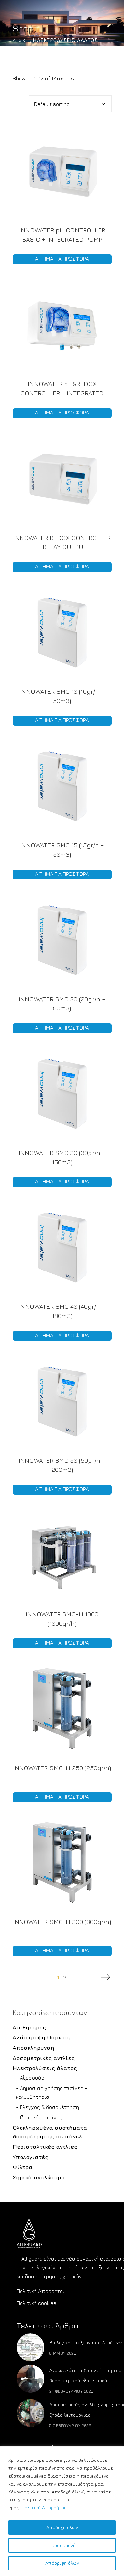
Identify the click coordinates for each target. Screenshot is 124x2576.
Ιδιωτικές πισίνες (41, 2117)
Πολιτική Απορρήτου (44, 2508)
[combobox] (70, 104)
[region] (62, 2511)
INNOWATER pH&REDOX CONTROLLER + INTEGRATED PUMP (62, 389)
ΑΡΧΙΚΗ (21, 40)
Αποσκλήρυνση (33, 2048)
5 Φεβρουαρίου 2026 (70, 2425)
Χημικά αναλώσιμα (39, 2177)
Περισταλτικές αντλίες (45, 2147)
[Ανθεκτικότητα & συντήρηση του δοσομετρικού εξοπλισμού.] (30, 2379)
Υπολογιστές (30, 2157)
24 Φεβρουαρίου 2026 (71, 2391)
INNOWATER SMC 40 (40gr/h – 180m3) (62, 1311)
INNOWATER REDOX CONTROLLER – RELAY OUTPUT (62, 542)
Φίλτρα (23, 2167)
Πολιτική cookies (36, 2303)
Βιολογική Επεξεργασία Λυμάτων (85, 2343)
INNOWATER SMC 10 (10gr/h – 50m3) (62, 696)
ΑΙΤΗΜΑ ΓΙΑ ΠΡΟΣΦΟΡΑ (62, 259)
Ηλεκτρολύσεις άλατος (45, 2068)
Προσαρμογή (62, 2545)
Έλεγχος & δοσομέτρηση (49, 2107)
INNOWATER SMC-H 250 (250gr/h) (62, 1768)
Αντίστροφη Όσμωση (41, 2037)
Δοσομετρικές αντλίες (44, 2058)
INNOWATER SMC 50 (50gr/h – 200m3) (62, 1465)
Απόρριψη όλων (62, 2563)
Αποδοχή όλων (62, 2527)
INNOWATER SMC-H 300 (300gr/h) (62, 1922)
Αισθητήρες (29, 2027)
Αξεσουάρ (32, 2078)
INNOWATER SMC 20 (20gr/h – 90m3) (62, 1004)
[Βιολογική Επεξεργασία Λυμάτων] (30, 2347)
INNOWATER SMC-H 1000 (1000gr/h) (62, 1619)
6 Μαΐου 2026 (63, 2353)
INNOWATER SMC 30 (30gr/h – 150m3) (62, 1157)
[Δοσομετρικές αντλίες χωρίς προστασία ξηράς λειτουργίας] (30, 2413)
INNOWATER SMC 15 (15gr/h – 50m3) (62, 850)
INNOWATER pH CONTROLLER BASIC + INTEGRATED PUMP (62, 235)
